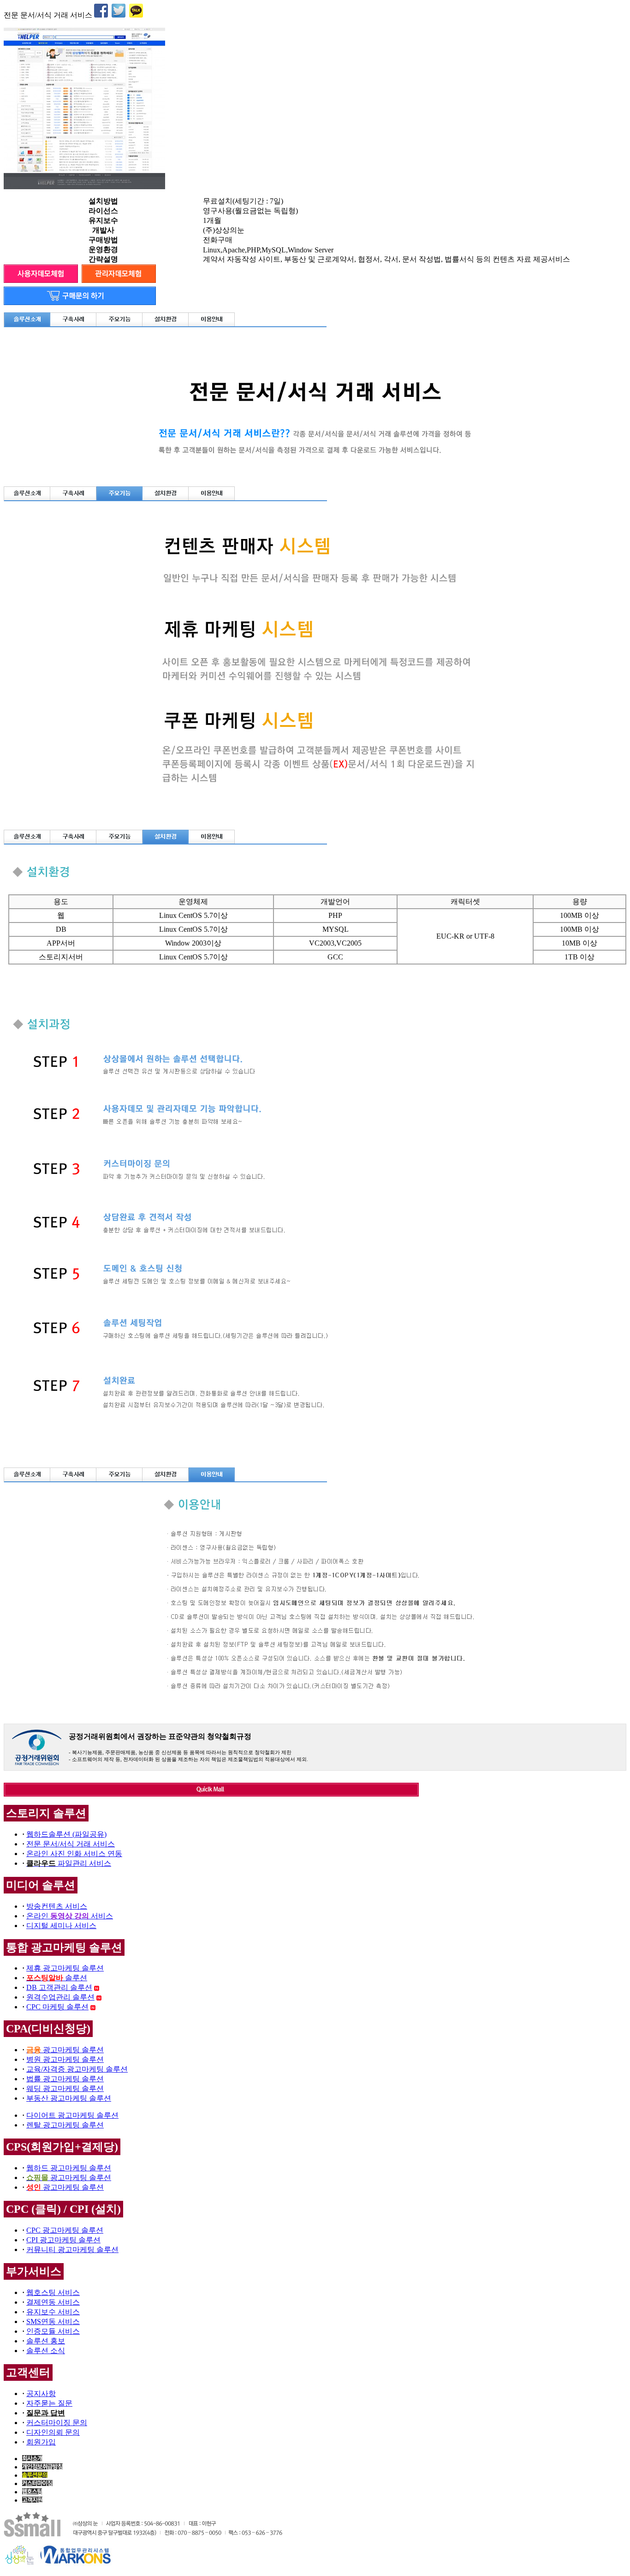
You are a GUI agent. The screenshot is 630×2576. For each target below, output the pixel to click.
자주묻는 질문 (49, 2403)
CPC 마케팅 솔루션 (57, 2007)
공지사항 (41, 2393)
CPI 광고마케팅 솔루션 (63, 2240)
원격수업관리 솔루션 (60, 1997)
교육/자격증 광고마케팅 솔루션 (77, 2069)
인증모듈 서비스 (53, 2331)
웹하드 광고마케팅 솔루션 (69, 2168)
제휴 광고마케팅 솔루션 (65, 1968)
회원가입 (41, 2442)
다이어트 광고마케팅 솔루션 (72, 2115)
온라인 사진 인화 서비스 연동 (74, 1854)
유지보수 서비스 (53, 2312)
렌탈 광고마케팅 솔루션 (65, 2125)
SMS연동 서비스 (53, 2321)
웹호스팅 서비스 (53, 2292)
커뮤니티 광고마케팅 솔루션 (72, 2250)
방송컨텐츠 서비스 (57, 1906)
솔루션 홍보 (46, 2341)
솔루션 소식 (46, 2351)
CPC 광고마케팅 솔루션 (65, 2230)
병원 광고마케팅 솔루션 (65, 2059)
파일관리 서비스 (69, 1863)
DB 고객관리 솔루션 (59, 1987)
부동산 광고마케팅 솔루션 (69, 2098)
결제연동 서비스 (53, 2302)
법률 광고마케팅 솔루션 (65, 2079)
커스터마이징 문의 (57, 2423)
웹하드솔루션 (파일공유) (66, 1834)
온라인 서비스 (70, 1916)
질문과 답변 (46, 2413)
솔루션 (57, 1978)
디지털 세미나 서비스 (61, 1926)
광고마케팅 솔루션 (65, 2050)
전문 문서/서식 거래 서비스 (71, 1844)
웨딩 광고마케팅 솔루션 (65, 2088)
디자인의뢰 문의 (53, 2432)
